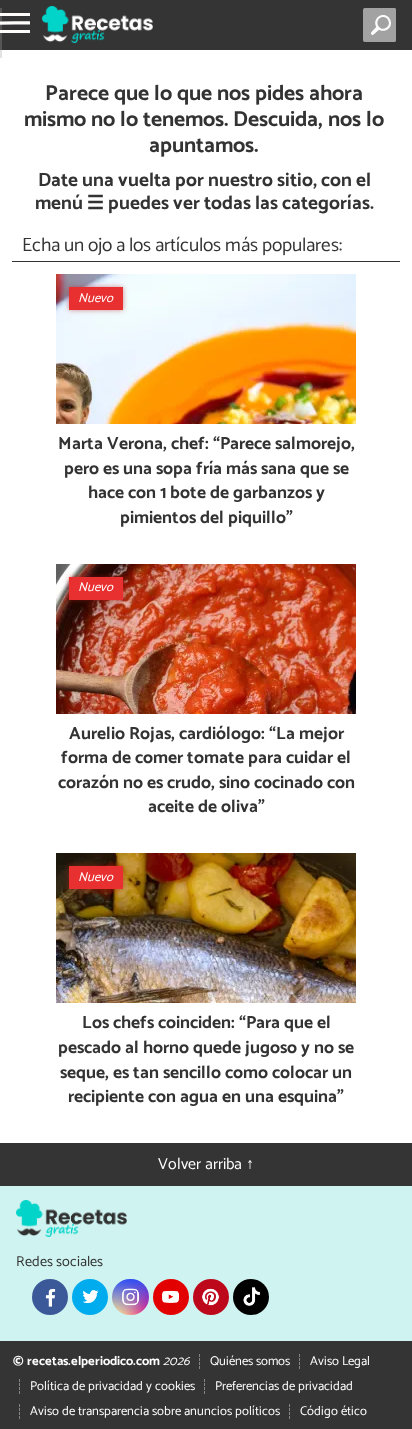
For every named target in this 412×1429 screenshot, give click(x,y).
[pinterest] (211, 1297)
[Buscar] (383, 25)
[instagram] (130, 1297)
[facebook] (50, 1297)
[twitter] (90, 1297)
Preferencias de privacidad (284, 1386)
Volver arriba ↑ (206, 1164)
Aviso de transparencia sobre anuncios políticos (155, 1411)
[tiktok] (251, 1297)
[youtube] (171, 1297)
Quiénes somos (250, 1361)
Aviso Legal (340, 1361)
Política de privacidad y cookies (112, 1386)
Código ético (333, 1411)
